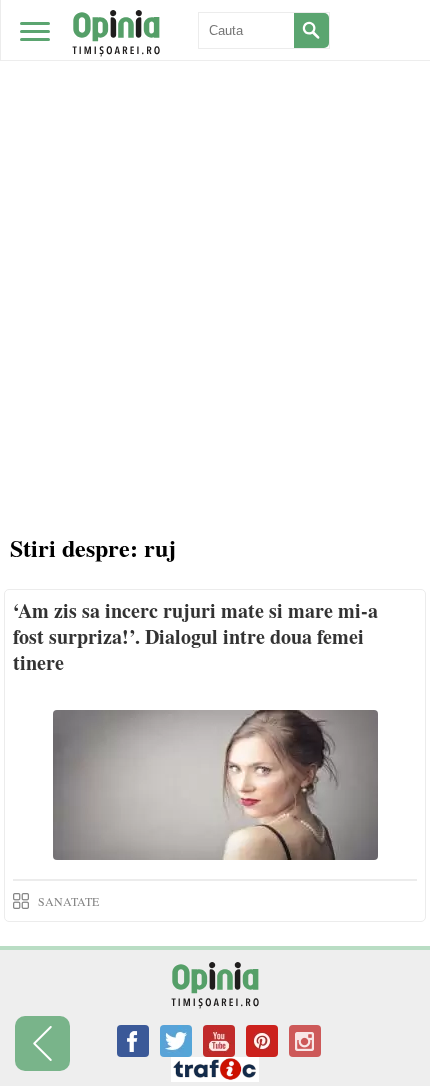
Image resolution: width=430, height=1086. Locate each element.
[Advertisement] (215, 225)
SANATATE (68, 901)
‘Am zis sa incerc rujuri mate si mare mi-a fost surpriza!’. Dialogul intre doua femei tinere (195, 636)
